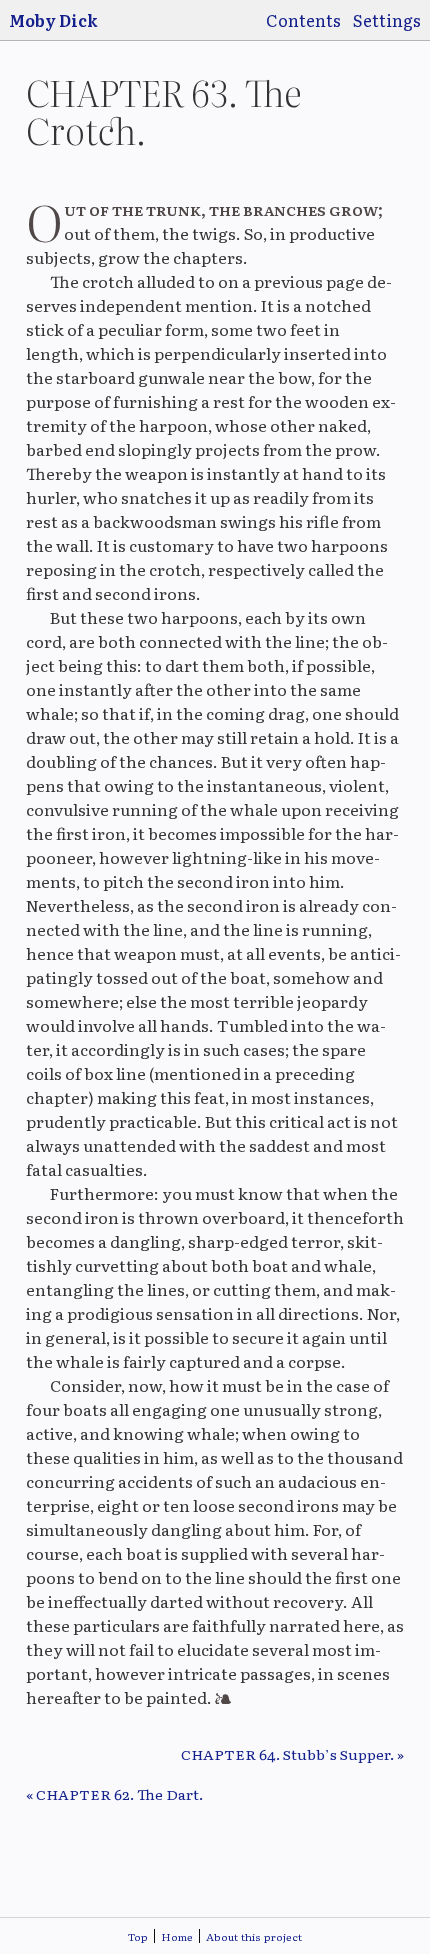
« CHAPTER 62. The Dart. (114, 1794)
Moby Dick (53, 20)
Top (138, 1936)
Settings (387, 20)
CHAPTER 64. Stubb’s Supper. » (292, 1754)
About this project (254, 1936)
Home (177, 1936)
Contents (303, 20)
